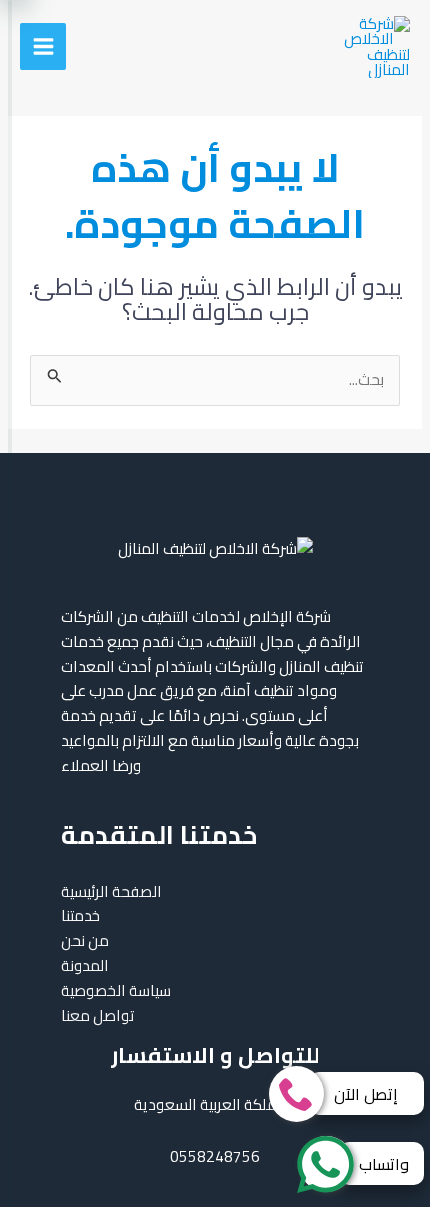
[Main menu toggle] (43, 46)
